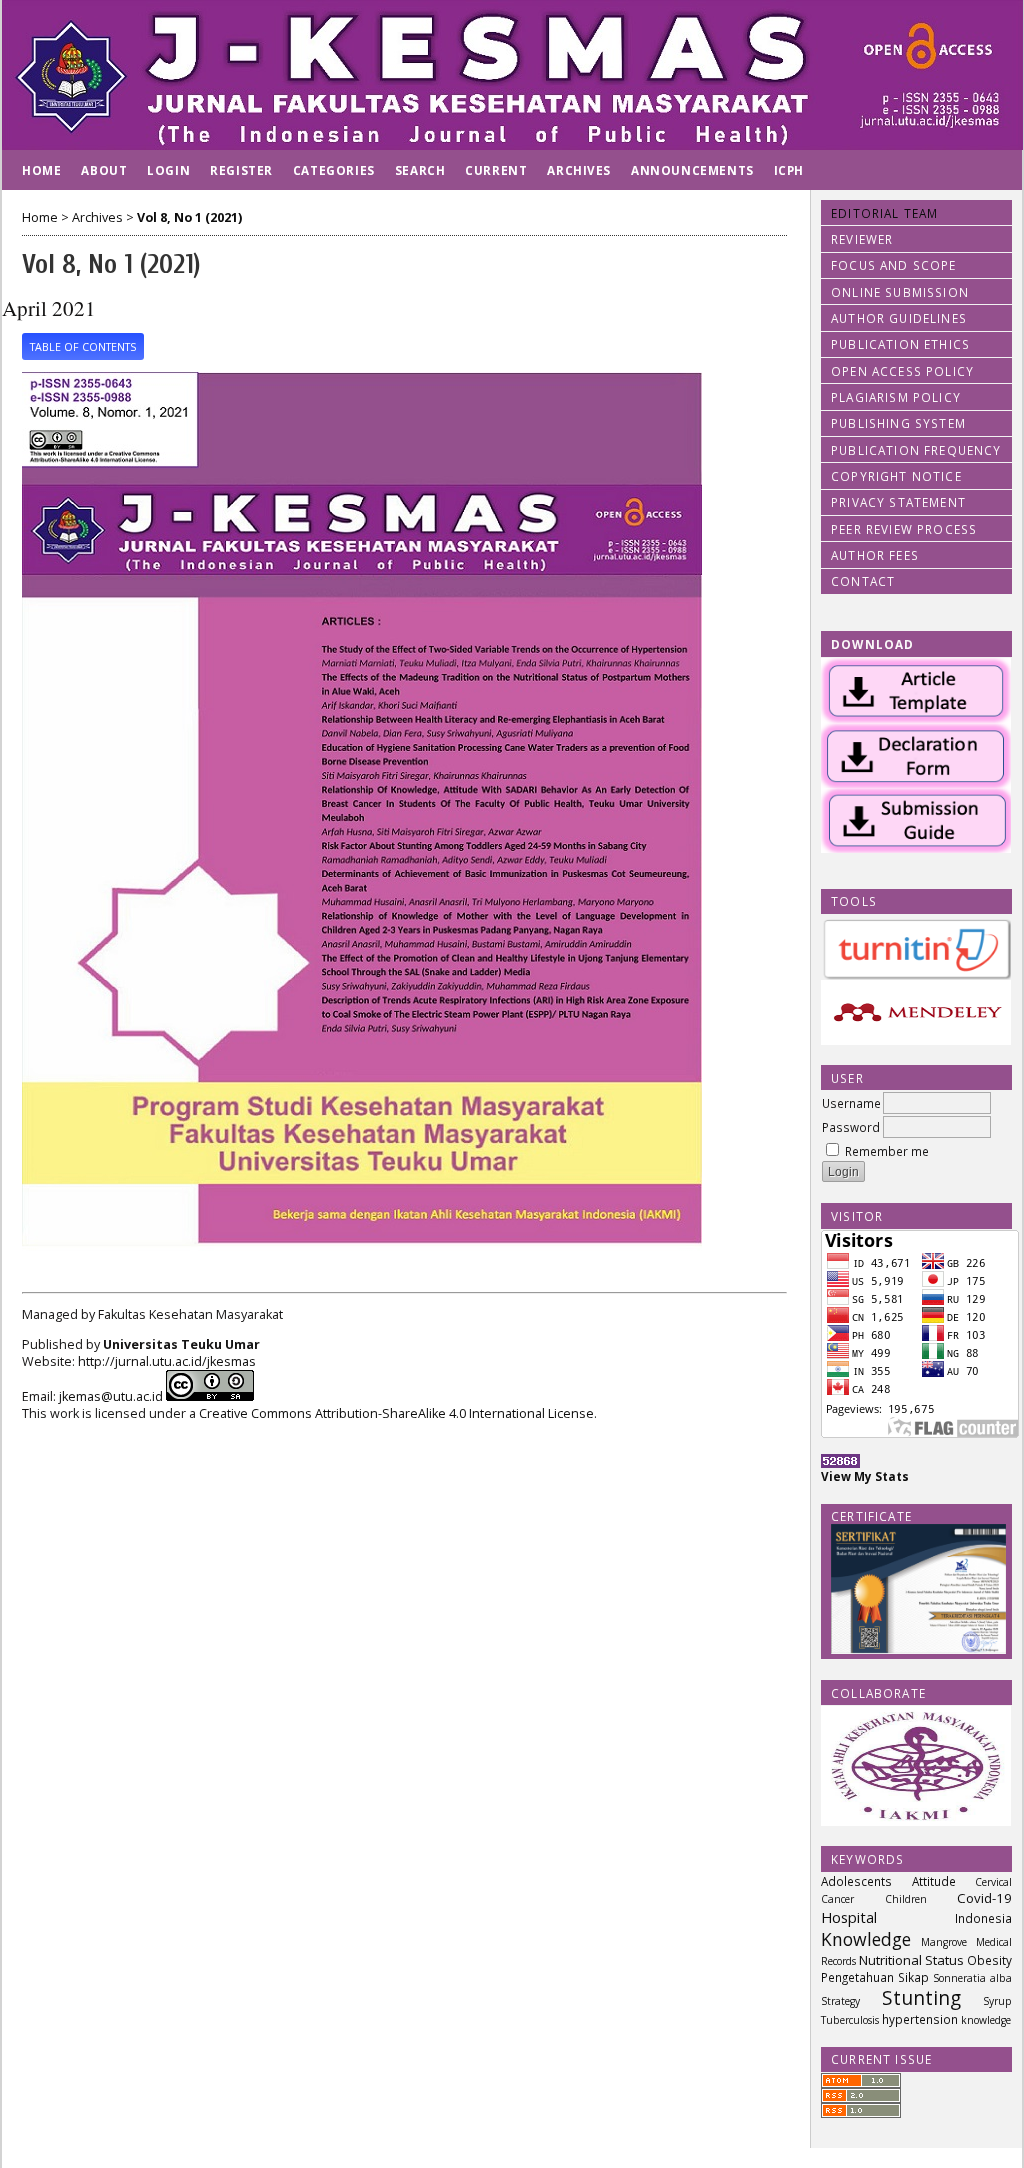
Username (851, 1103)
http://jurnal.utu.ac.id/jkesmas (167, 1361)
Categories (334, 170)
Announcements (692, 170)
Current (496, 170)
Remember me (887, 1151)
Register (241, 170)
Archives (579, 170)
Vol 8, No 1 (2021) (189, 217)
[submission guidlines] (916, 848)
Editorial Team (884, 213)
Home (41, 170)
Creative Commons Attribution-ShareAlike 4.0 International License (396, 1413)
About (104, 170)
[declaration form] (916, 783)
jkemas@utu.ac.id (111, 1396)
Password (851, 1127)
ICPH (789, 170)
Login (168, 170)
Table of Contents (83, 347)
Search (420, 170)
